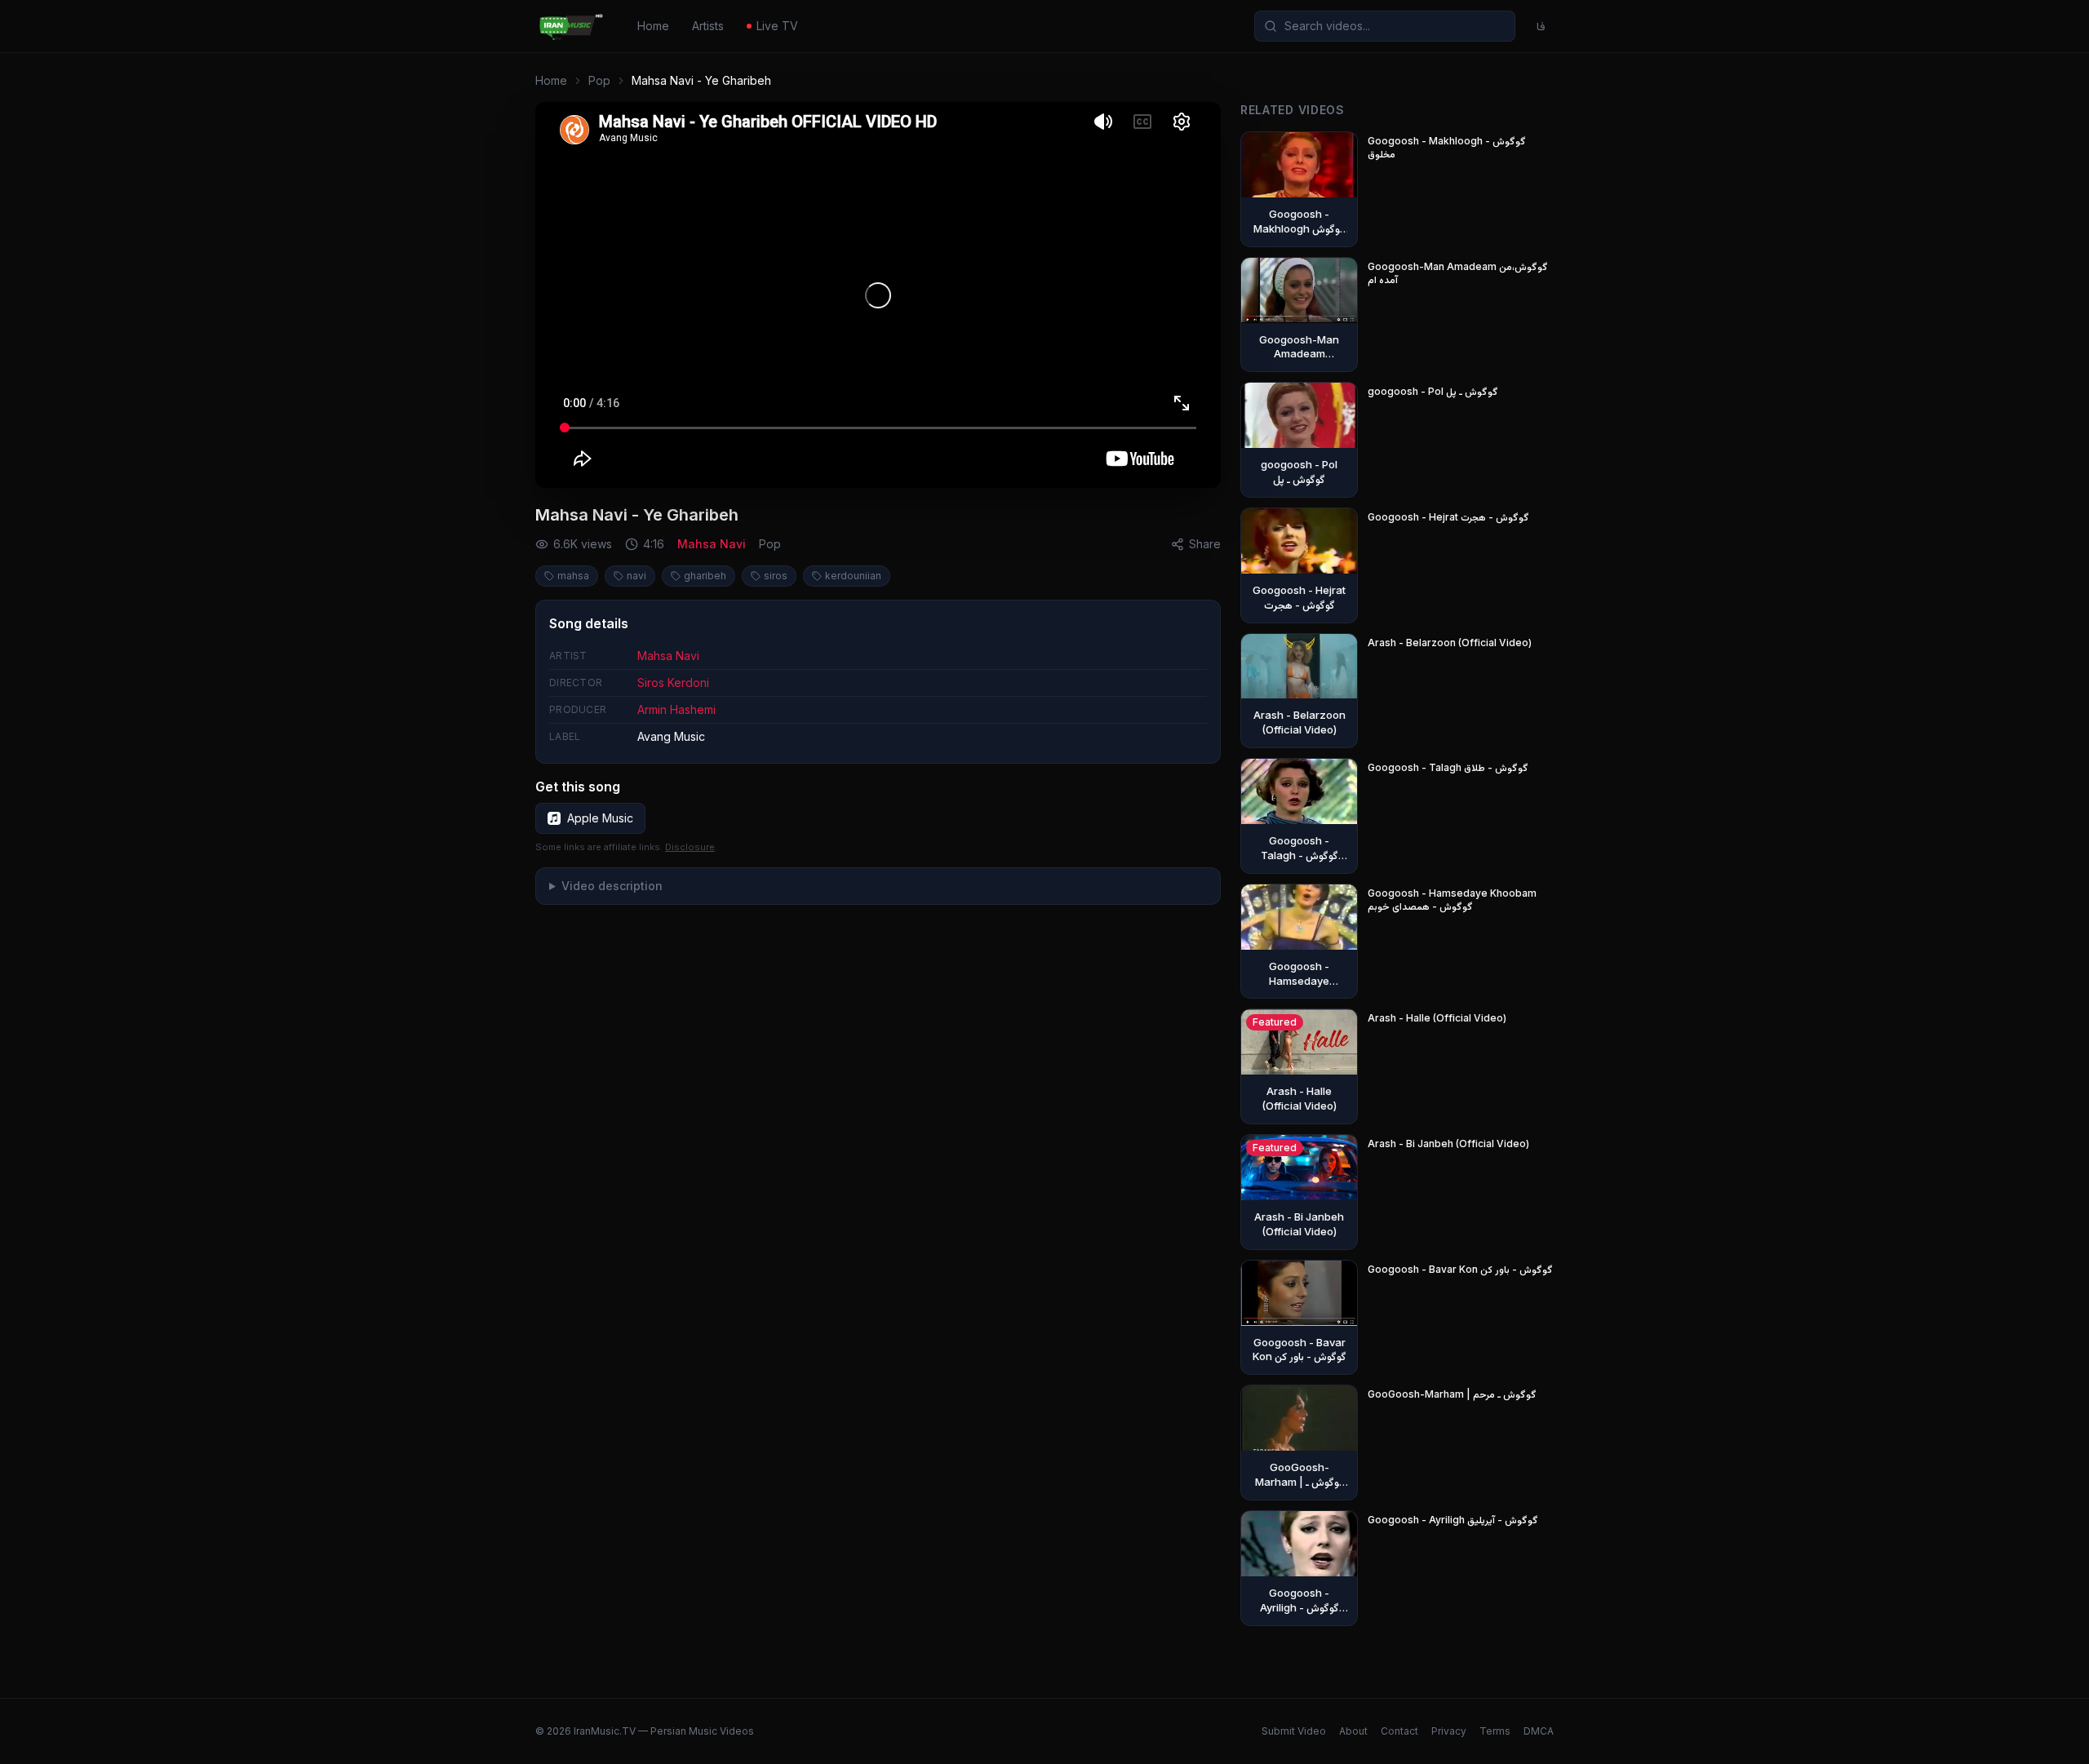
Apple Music (600, 818)
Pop (599, 80)
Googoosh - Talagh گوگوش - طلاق (1448, 767)
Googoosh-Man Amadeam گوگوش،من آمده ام (1458, 273)
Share (1205, 544)
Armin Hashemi (676, 709)
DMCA (1539, 1731)
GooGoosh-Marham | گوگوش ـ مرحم (1452, 1394)
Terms (1495, 1731)
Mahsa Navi (712, 544)
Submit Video (1294, 1731)
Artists (708, 26)
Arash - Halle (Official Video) (1437, 1018)
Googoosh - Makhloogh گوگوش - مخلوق (1447, 147)
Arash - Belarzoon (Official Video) (1450, 643)
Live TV (777, 26)
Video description (612, 886)
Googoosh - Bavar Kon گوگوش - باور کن (1460, 1269)
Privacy (1449, 1731)
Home (653, 26)
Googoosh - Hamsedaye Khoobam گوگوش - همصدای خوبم (1452, 900)
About (1353, 1731)
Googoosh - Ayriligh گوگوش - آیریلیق (1453, 1520)
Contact (1399, 1731)
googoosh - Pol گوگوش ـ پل (1433, 391)
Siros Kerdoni (673, 683)
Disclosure (690, 847)
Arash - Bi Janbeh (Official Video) (1448, 1143)
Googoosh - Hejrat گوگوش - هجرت (1448, 517)
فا (1541, 26)
